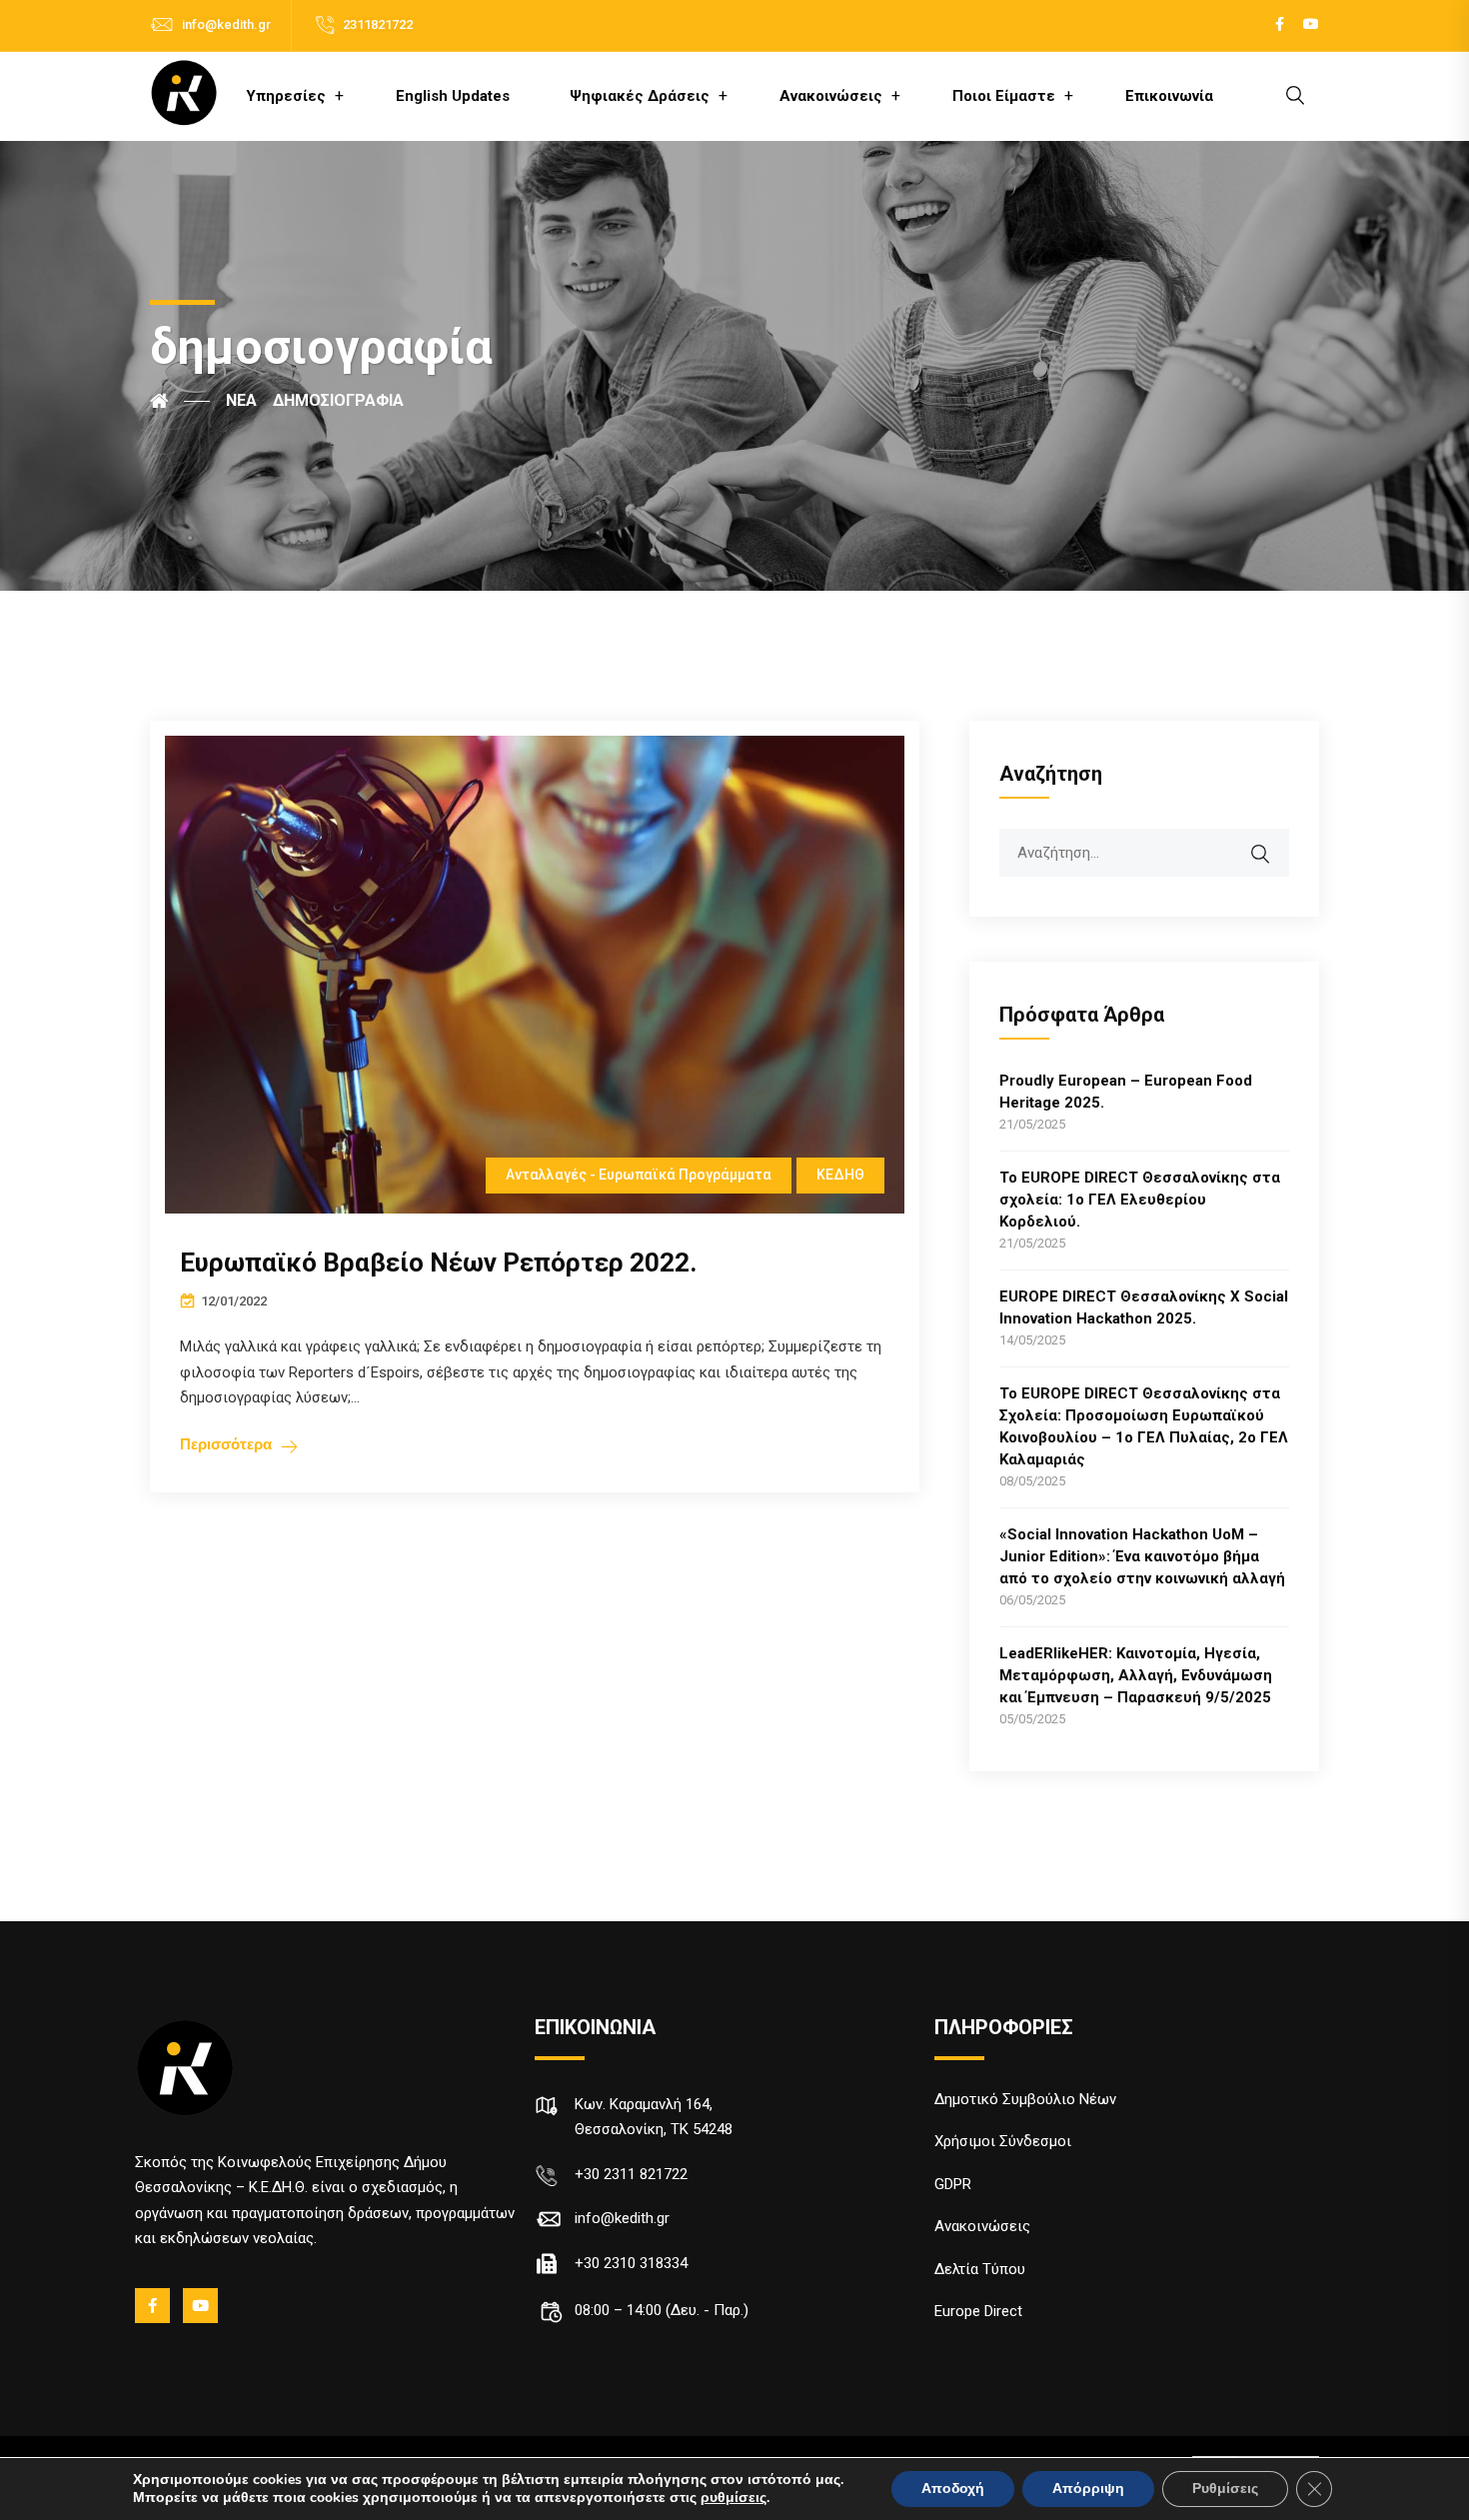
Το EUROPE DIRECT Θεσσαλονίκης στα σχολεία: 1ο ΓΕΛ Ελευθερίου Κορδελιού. (1140, 1200)
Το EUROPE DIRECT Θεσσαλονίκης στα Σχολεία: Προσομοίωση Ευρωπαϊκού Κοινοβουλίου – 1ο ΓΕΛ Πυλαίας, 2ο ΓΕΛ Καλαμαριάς (1144, 1426)
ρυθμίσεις (734, 2498)
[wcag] (1273, 844)
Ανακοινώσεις (831, 96)
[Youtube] (202, 2306)
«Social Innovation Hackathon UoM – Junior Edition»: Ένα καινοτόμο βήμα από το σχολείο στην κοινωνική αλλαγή (1142, 1556)
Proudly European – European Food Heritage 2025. (1126, 1092)
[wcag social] (1280, 25)
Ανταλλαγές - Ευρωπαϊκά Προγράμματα (639, 1175)
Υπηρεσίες (286, 96)
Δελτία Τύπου (980, 2269)
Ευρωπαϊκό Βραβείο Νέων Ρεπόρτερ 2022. (438, 1262)
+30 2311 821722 (631, 2174)
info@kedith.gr (226, 24)
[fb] (154, 2306)
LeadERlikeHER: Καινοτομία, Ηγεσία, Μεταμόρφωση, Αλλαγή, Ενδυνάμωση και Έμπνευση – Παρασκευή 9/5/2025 (1136, 1675)
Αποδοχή (953, 2489)
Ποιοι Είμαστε (1004, 96)
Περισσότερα (226, 1444)
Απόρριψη (1088, 2489)
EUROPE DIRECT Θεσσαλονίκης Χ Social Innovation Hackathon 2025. (1144, 1307)
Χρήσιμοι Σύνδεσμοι (1003, 2141)
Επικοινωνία (1169, 96)
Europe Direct (978, 2311)
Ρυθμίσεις (1225, 2489)
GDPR (953, 2184)
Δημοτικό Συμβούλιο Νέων (1025, 2099)
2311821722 (378, 24)
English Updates (453, 96)
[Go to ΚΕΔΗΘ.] (180, 401)
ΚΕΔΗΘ (840, 1175)
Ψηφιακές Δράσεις (640, 96)
